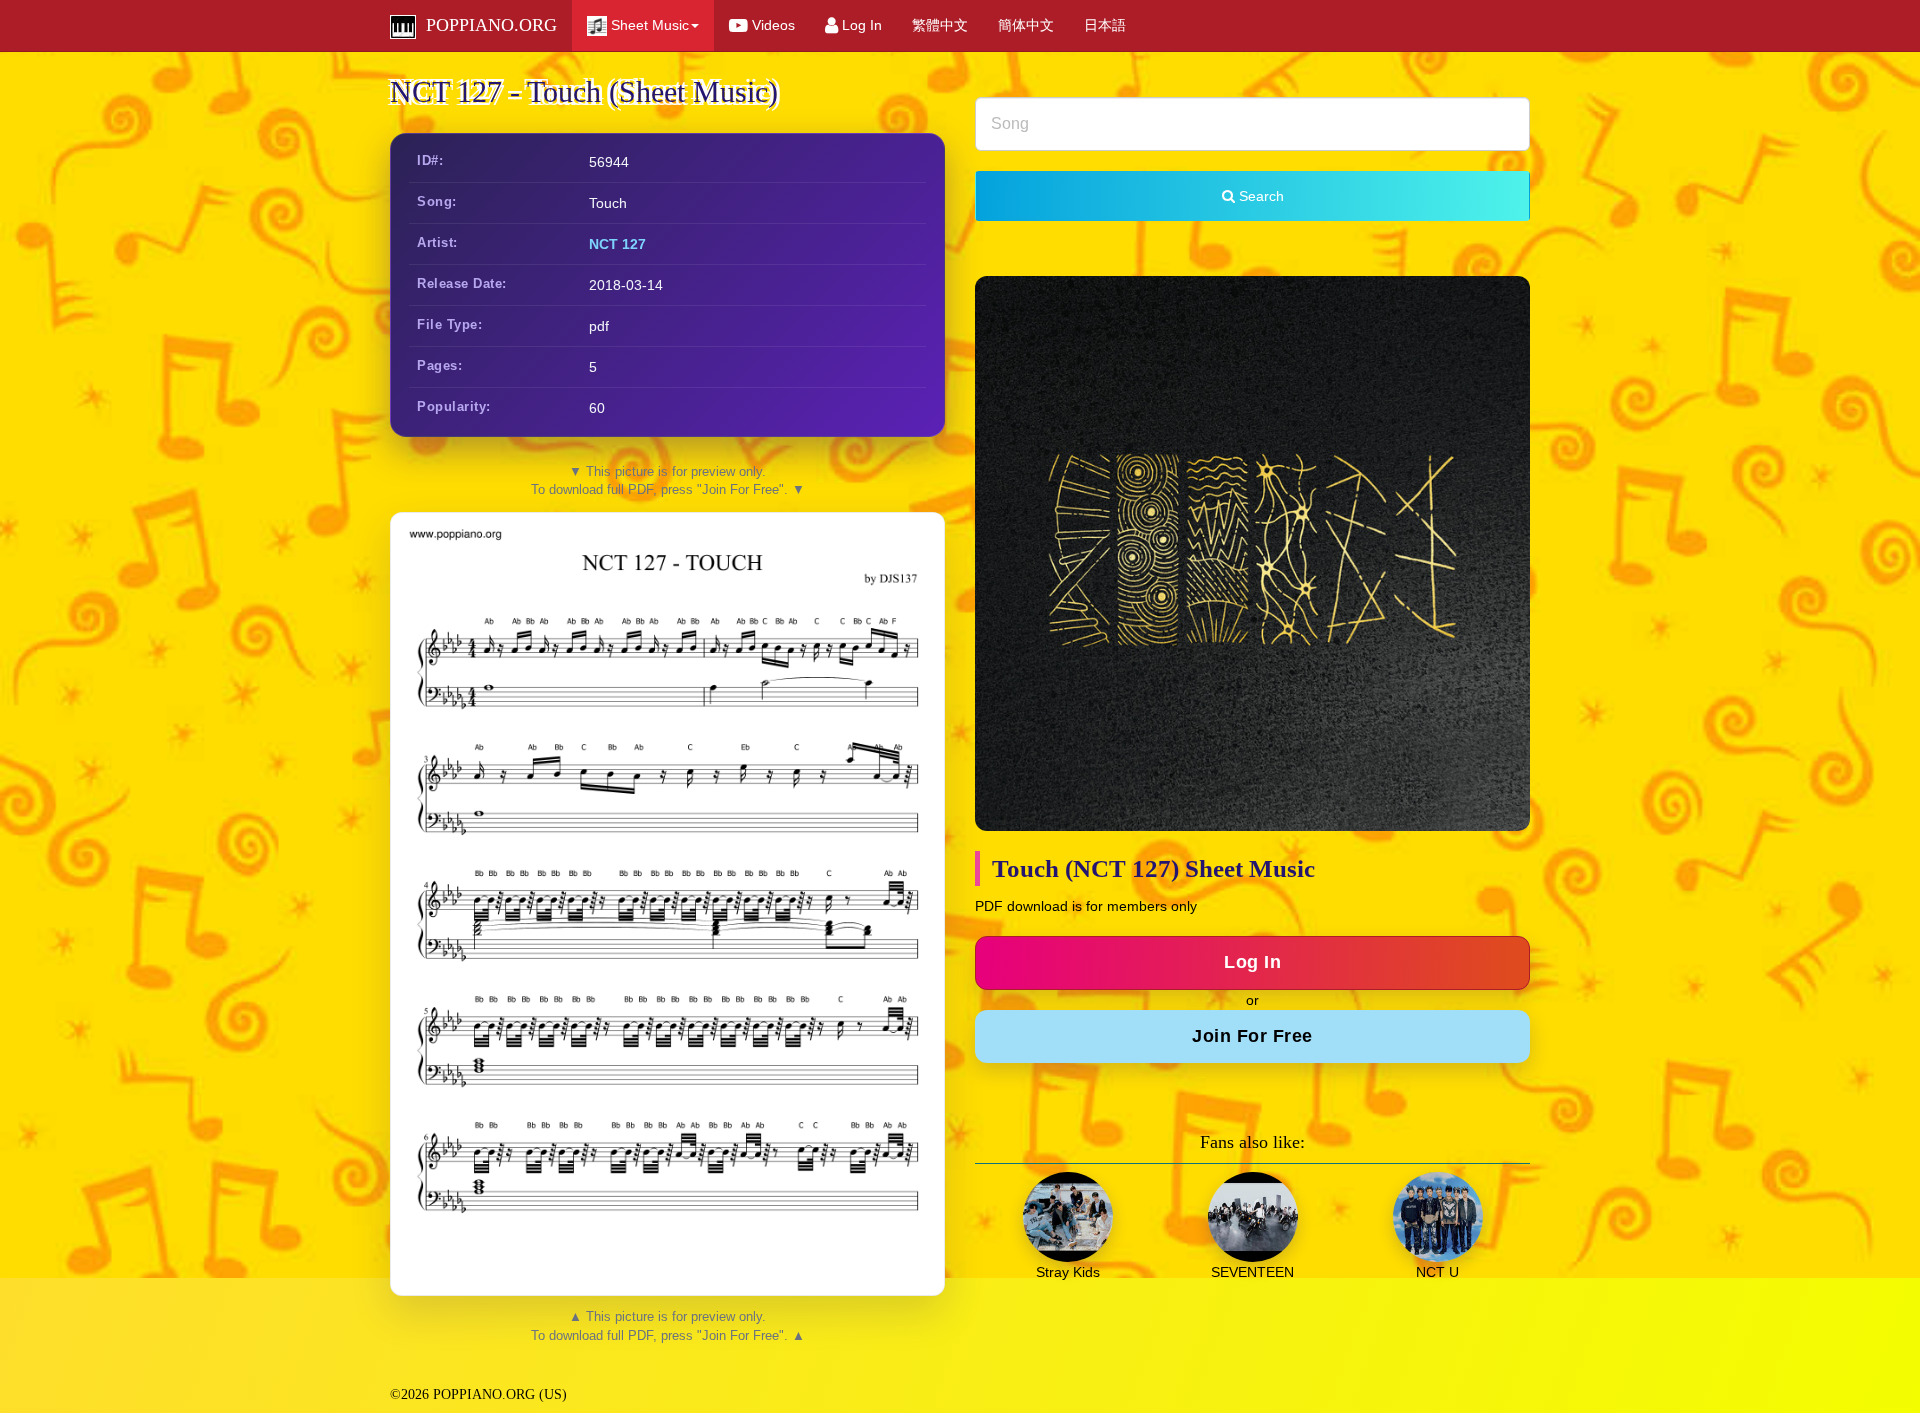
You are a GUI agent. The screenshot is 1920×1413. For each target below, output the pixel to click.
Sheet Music (648, 25)
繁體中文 (940, 25)
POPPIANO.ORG (486, 25)
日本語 (1105, 25)
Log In (860, 25)
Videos (771, 25)
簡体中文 (1026, 25)
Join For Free (1252, 1036)
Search (1259, 196)
